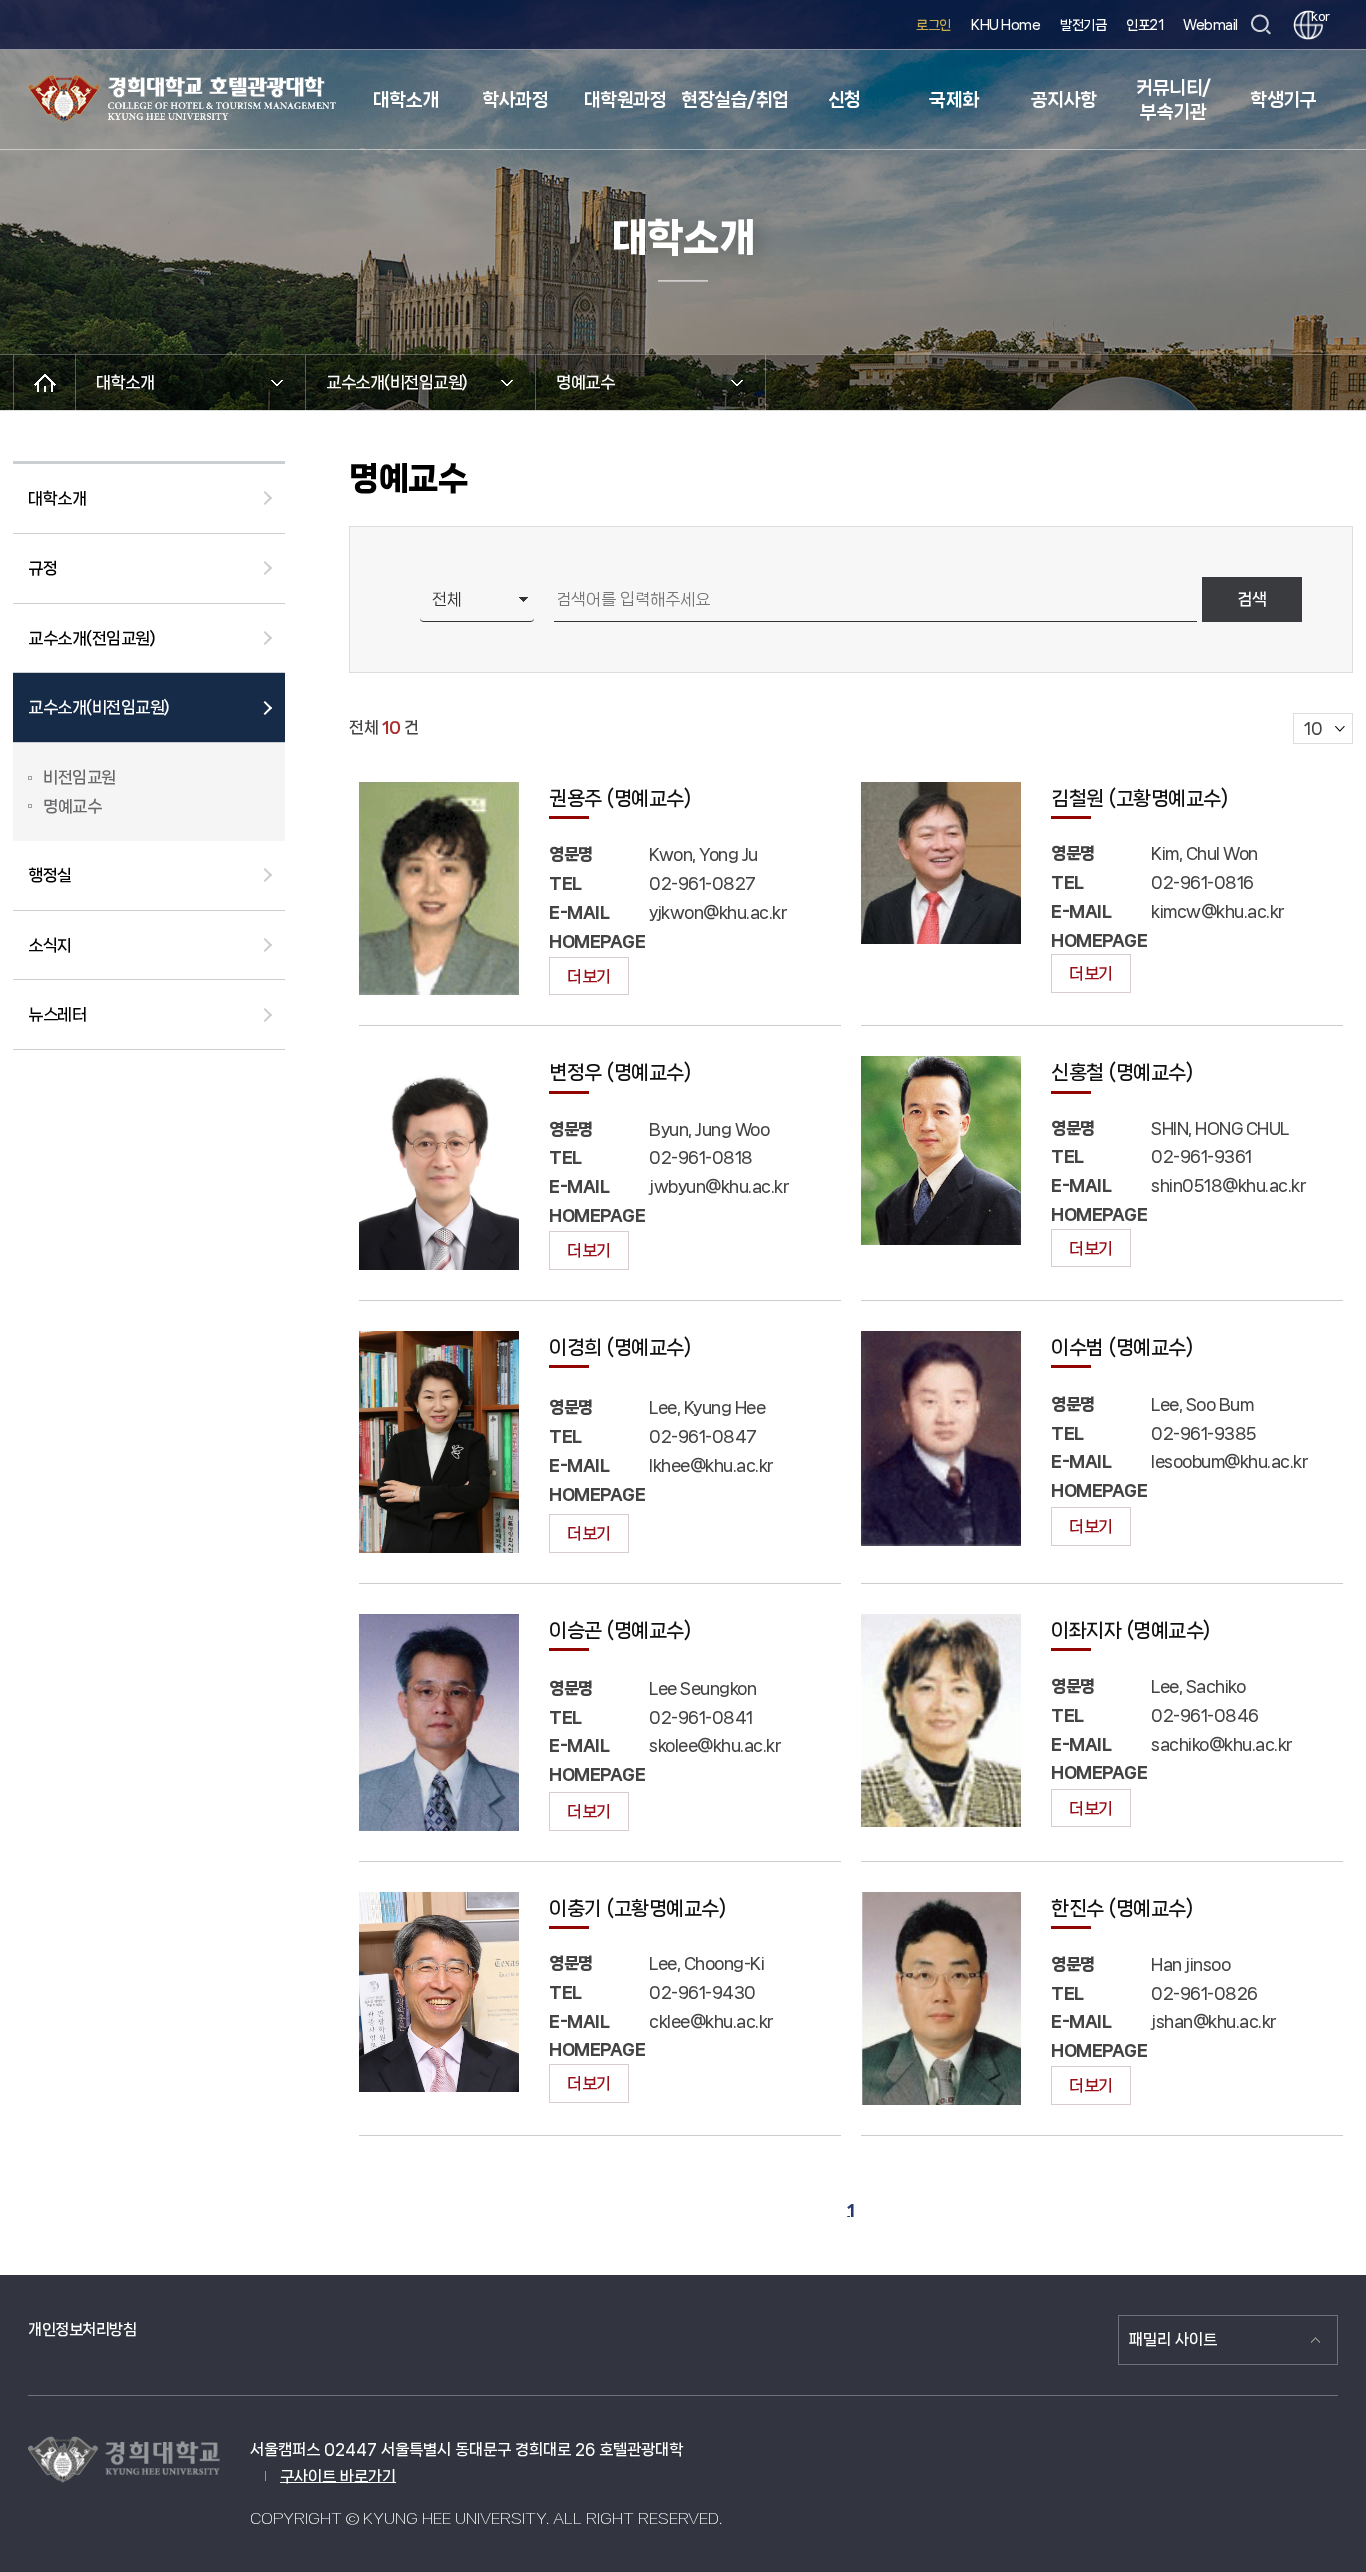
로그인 (933, 25)
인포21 (1144, 25)
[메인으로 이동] (44, 382)
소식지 (50, 945)
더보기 (589, 976)
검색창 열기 (1260, 25)
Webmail (1210, 25)
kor (1317, 16)
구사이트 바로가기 (338, 2476)
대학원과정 (625, 100)
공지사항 (1064, 100)
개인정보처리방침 (82, 2329)
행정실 (50, 875)
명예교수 (72, 806)
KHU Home (1005, 25)
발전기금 (1083, 25)
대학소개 (406, 100)
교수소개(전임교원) (91, 638)
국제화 (954, 100)
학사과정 (515, 100)
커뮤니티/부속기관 (1173, 100)
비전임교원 (79, 777)
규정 (42, 568)
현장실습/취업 (735, 100)
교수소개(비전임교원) (99, 707)
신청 (844, 100)
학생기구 (1283, 100)
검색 (1252, 599)
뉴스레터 (57, 1014)
